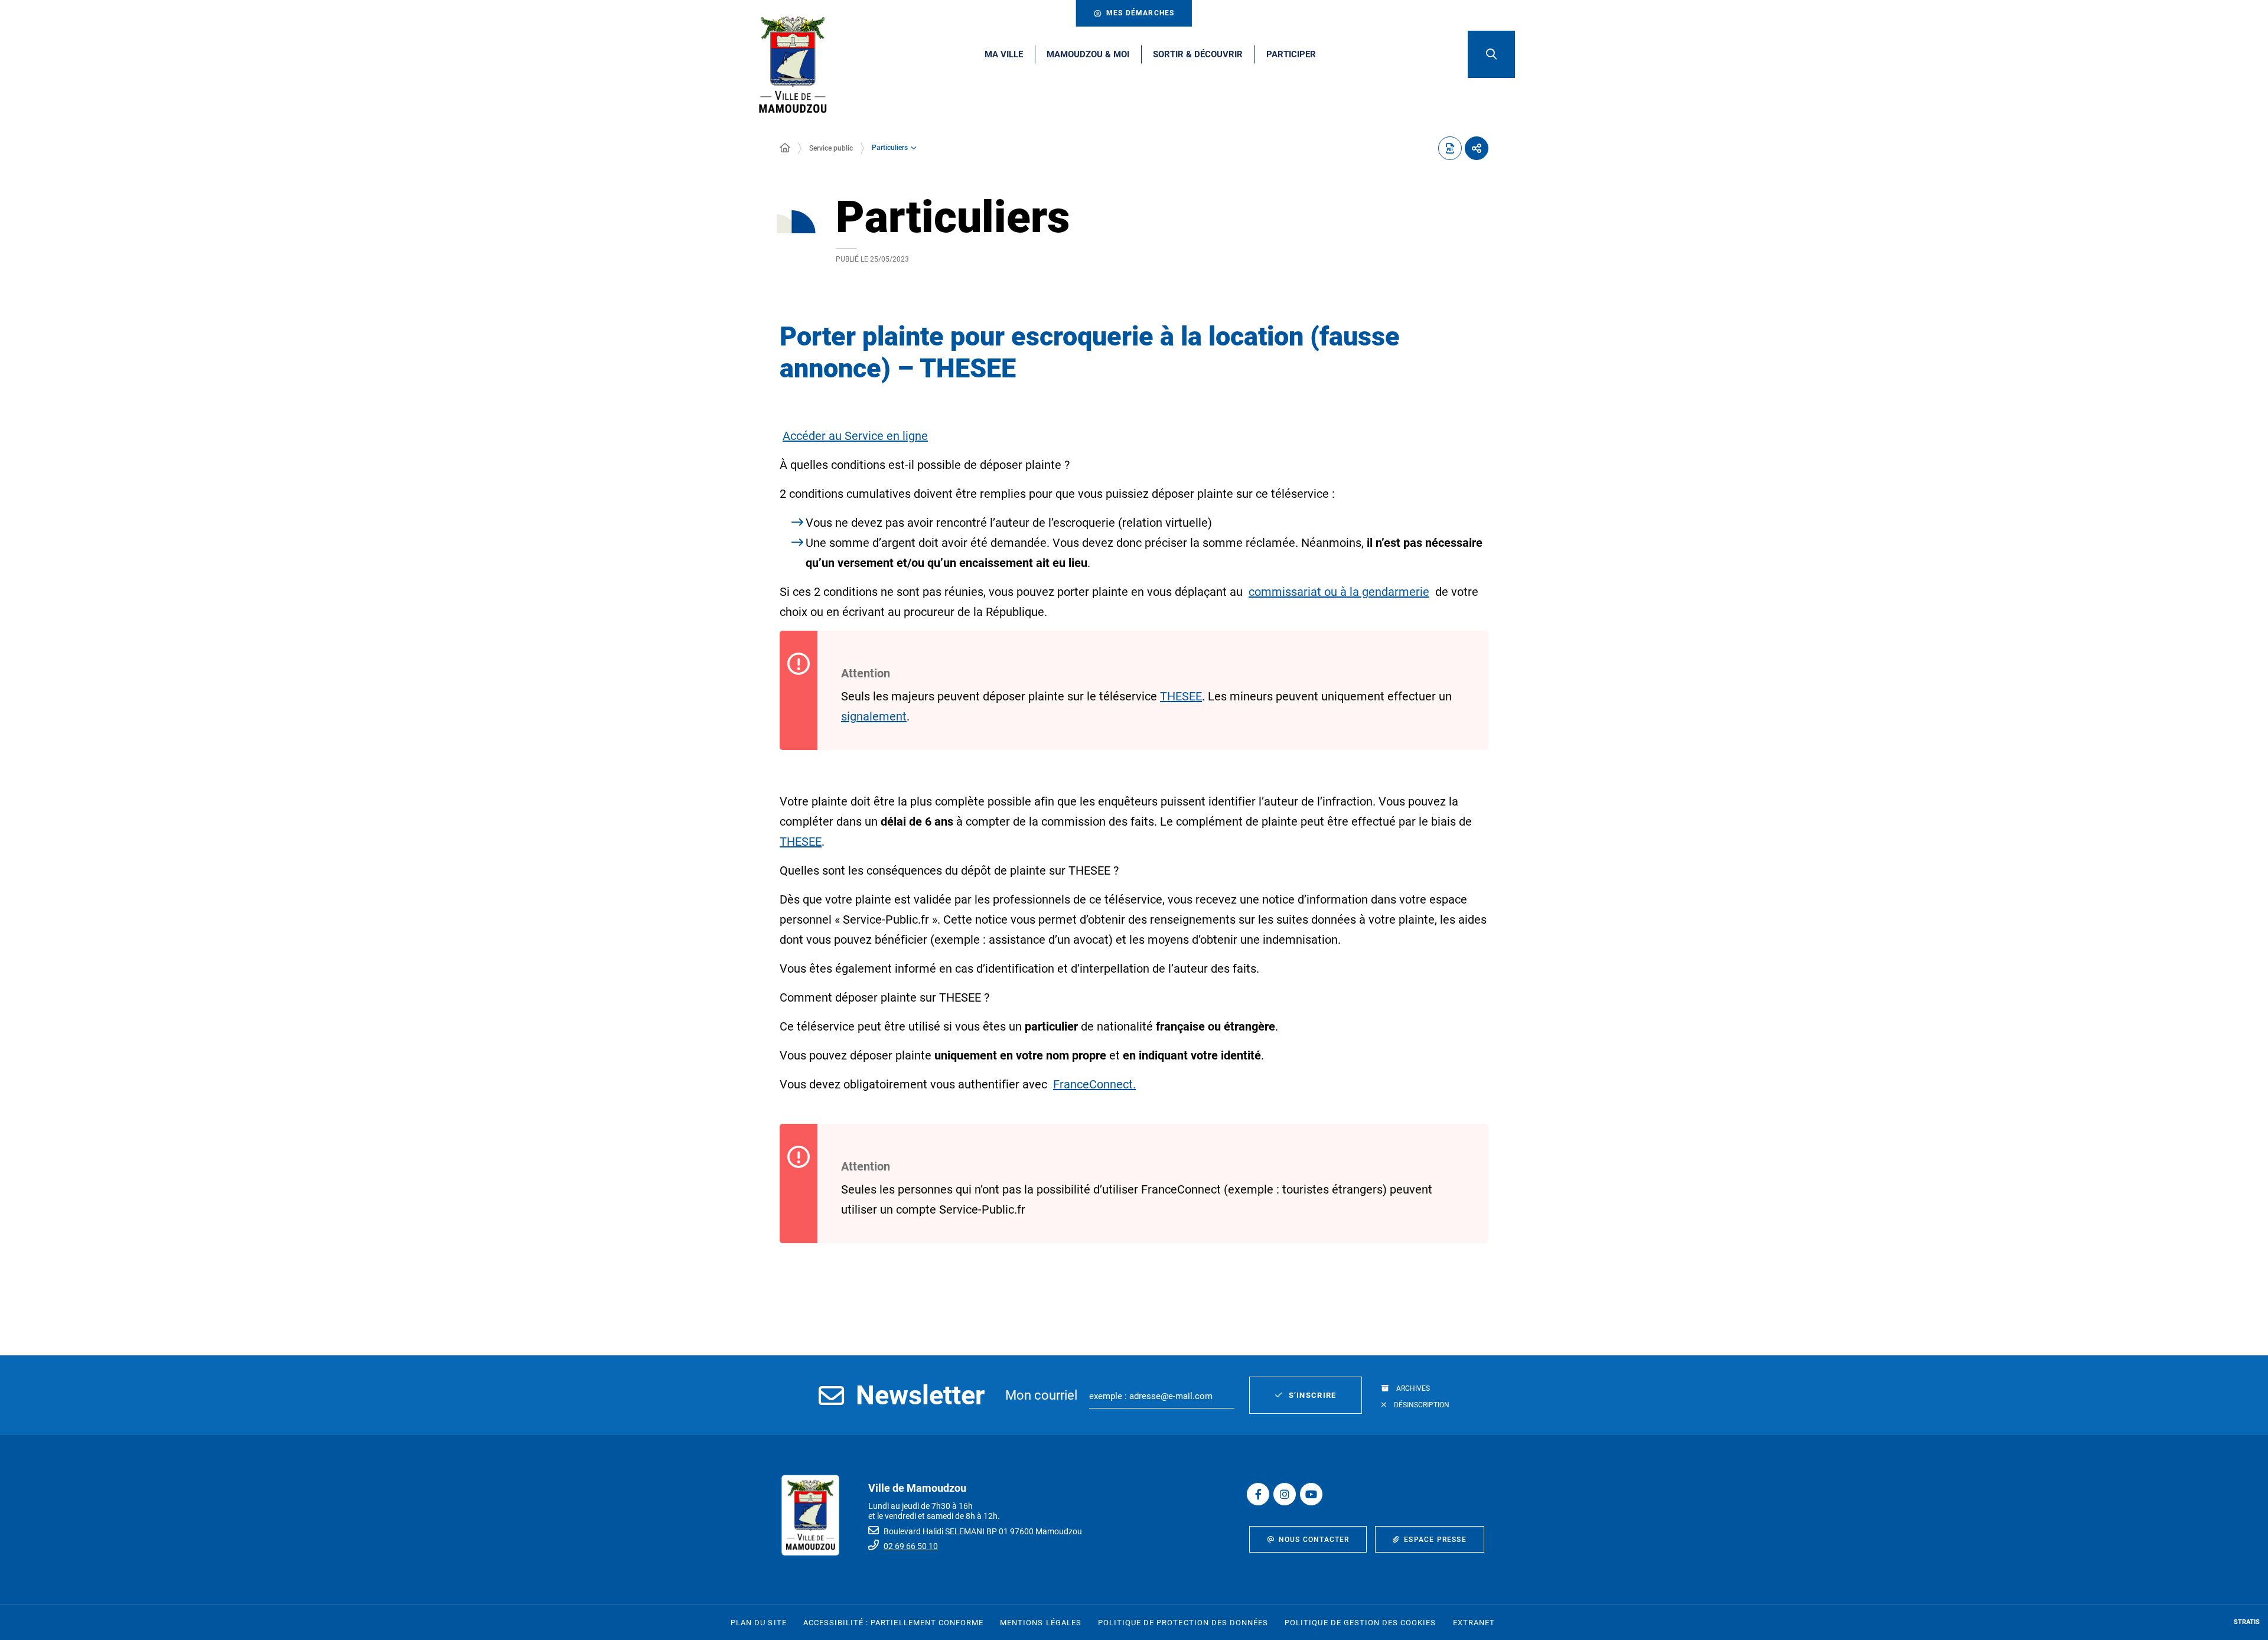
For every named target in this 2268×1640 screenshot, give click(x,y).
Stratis (2247, 1622)
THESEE (1181, 696)
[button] (1491, 54)
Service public (831, 148)
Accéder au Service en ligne (855, 436)
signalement (874, 716)
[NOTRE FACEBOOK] (1258, 1494)
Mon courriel (1041, 1395)
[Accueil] (785, 148)
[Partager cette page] (1477, 148)
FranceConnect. (1094, 1084)
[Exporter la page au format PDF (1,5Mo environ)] (1450, 148)
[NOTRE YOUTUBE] (1311, 1494)
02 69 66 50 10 (911, 1546)
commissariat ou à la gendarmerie (1339, 592)
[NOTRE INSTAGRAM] (1285, 1494)
